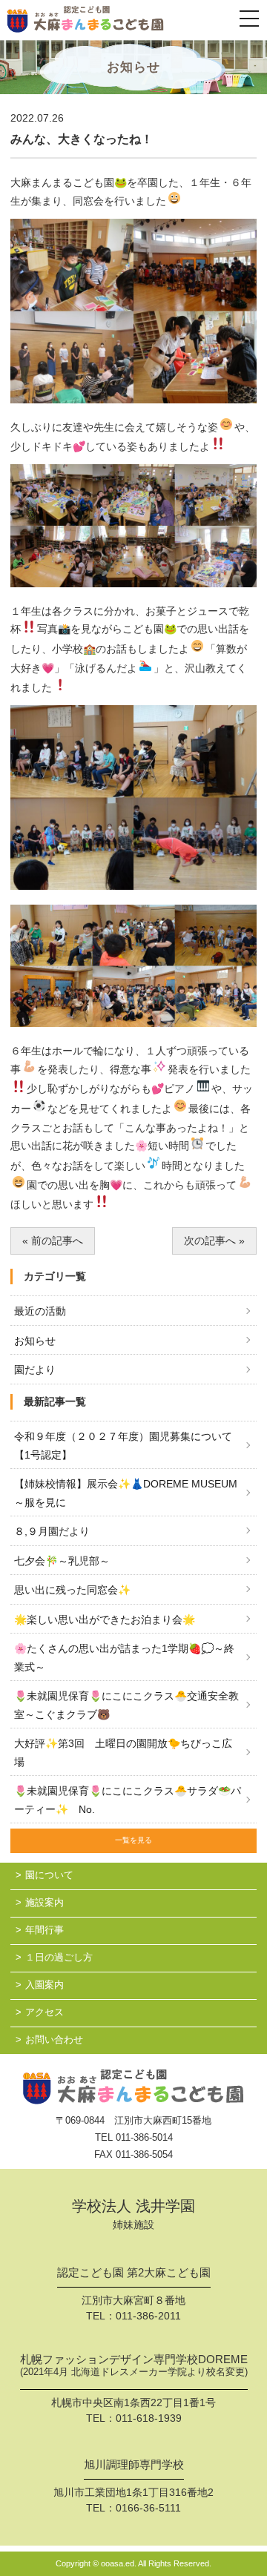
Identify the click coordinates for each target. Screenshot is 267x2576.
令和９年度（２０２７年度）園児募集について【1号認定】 (123, 1446)
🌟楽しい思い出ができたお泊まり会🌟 (105, 1619)
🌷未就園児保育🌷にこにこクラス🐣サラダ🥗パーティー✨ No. (128, 1800)
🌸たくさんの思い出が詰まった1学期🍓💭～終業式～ (124, 1658)
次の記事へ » (214, 1241)
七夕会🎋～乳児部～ (62, 1561)
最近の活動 (40, 1311)
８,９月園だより (52, 1531)
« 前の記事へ (53, 1241)
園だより (35, 1370)
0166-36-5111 (148, 2508)
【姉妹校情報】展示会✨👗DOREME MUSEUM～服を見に (126, 1493)
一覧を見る (133, 1840)
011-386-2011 (148, 2316)
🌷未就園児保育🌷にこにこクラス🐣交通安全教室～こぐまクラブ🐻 (126, 1705)
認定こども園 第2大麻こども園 (134, 2273)
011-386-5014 (144, 2137)
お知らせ (35, 1341)
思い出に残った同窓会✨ (72, 1590)
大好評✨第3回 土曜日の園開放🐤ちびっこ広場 (123, 1753)
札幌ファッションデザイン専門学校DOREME (134, 2365)
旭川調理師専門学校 (134, 2465)
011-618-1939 (149, 2418)
